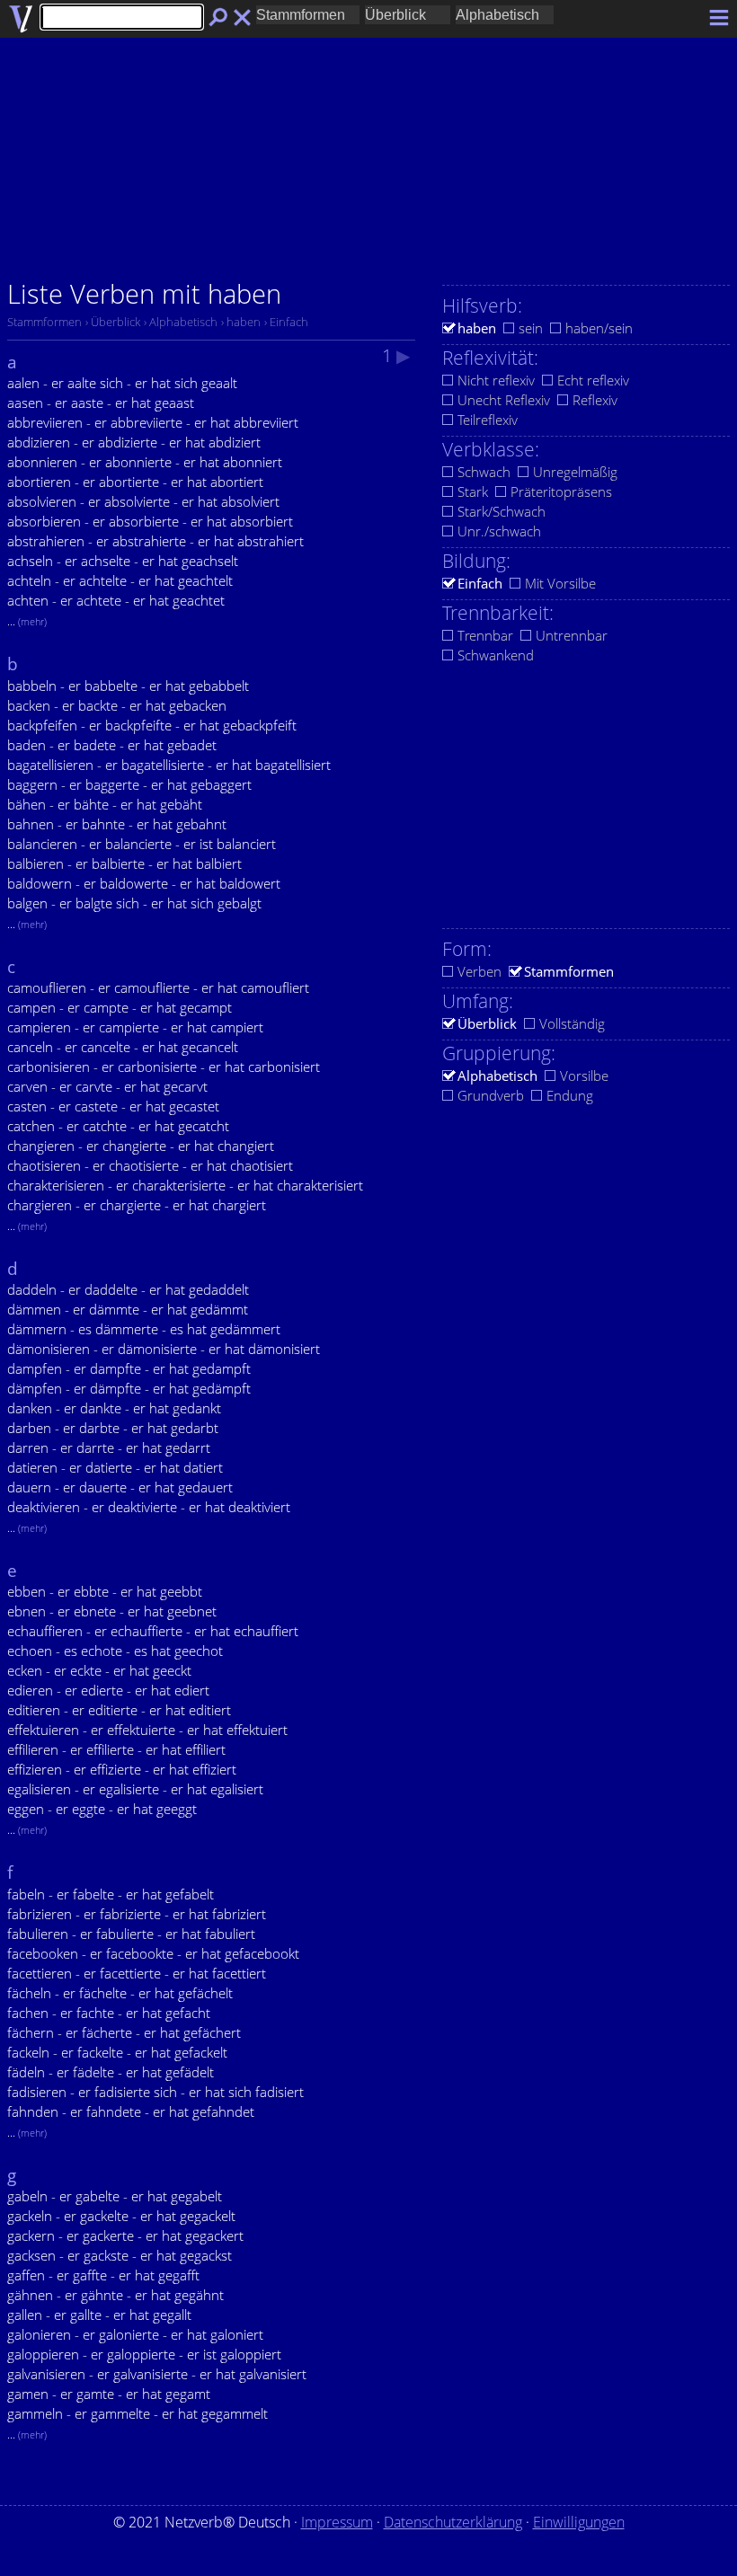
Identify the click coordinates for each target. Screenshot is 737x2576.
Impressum (337, 2522)
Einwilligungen (579, 2522)
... (27, 621)
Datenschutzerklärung (453, 2522)
